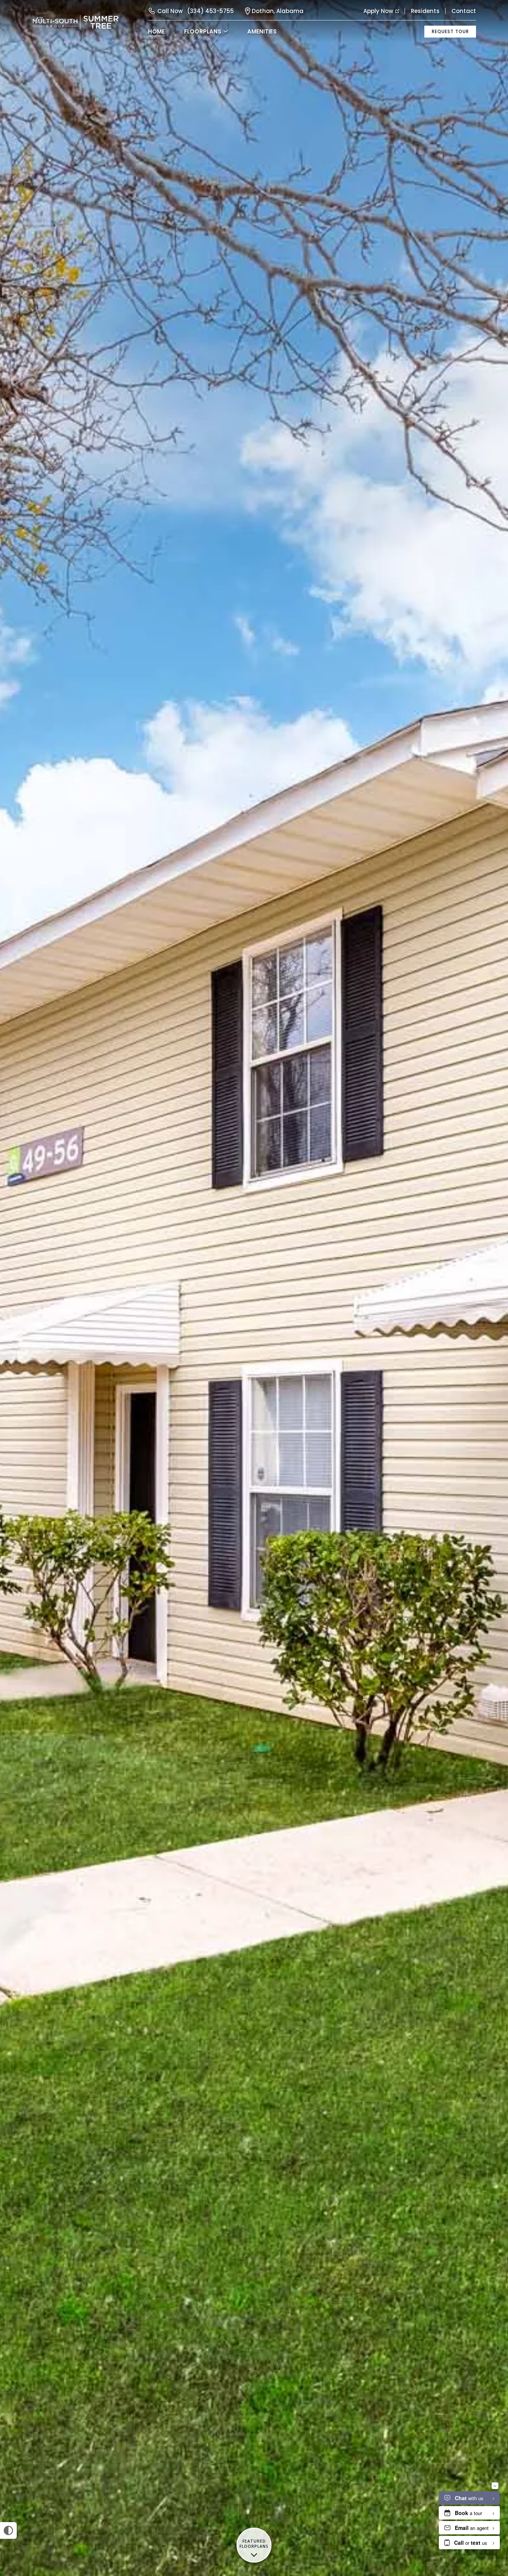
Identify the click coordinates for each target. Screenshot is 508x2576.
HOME (156, 31)
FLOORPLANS (203, 31)
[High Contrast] (8, 2530)
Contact (464, 11)
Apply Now (378, 11)
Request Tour (450, 31)
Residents (425, 11)
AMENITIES (262, 31)
